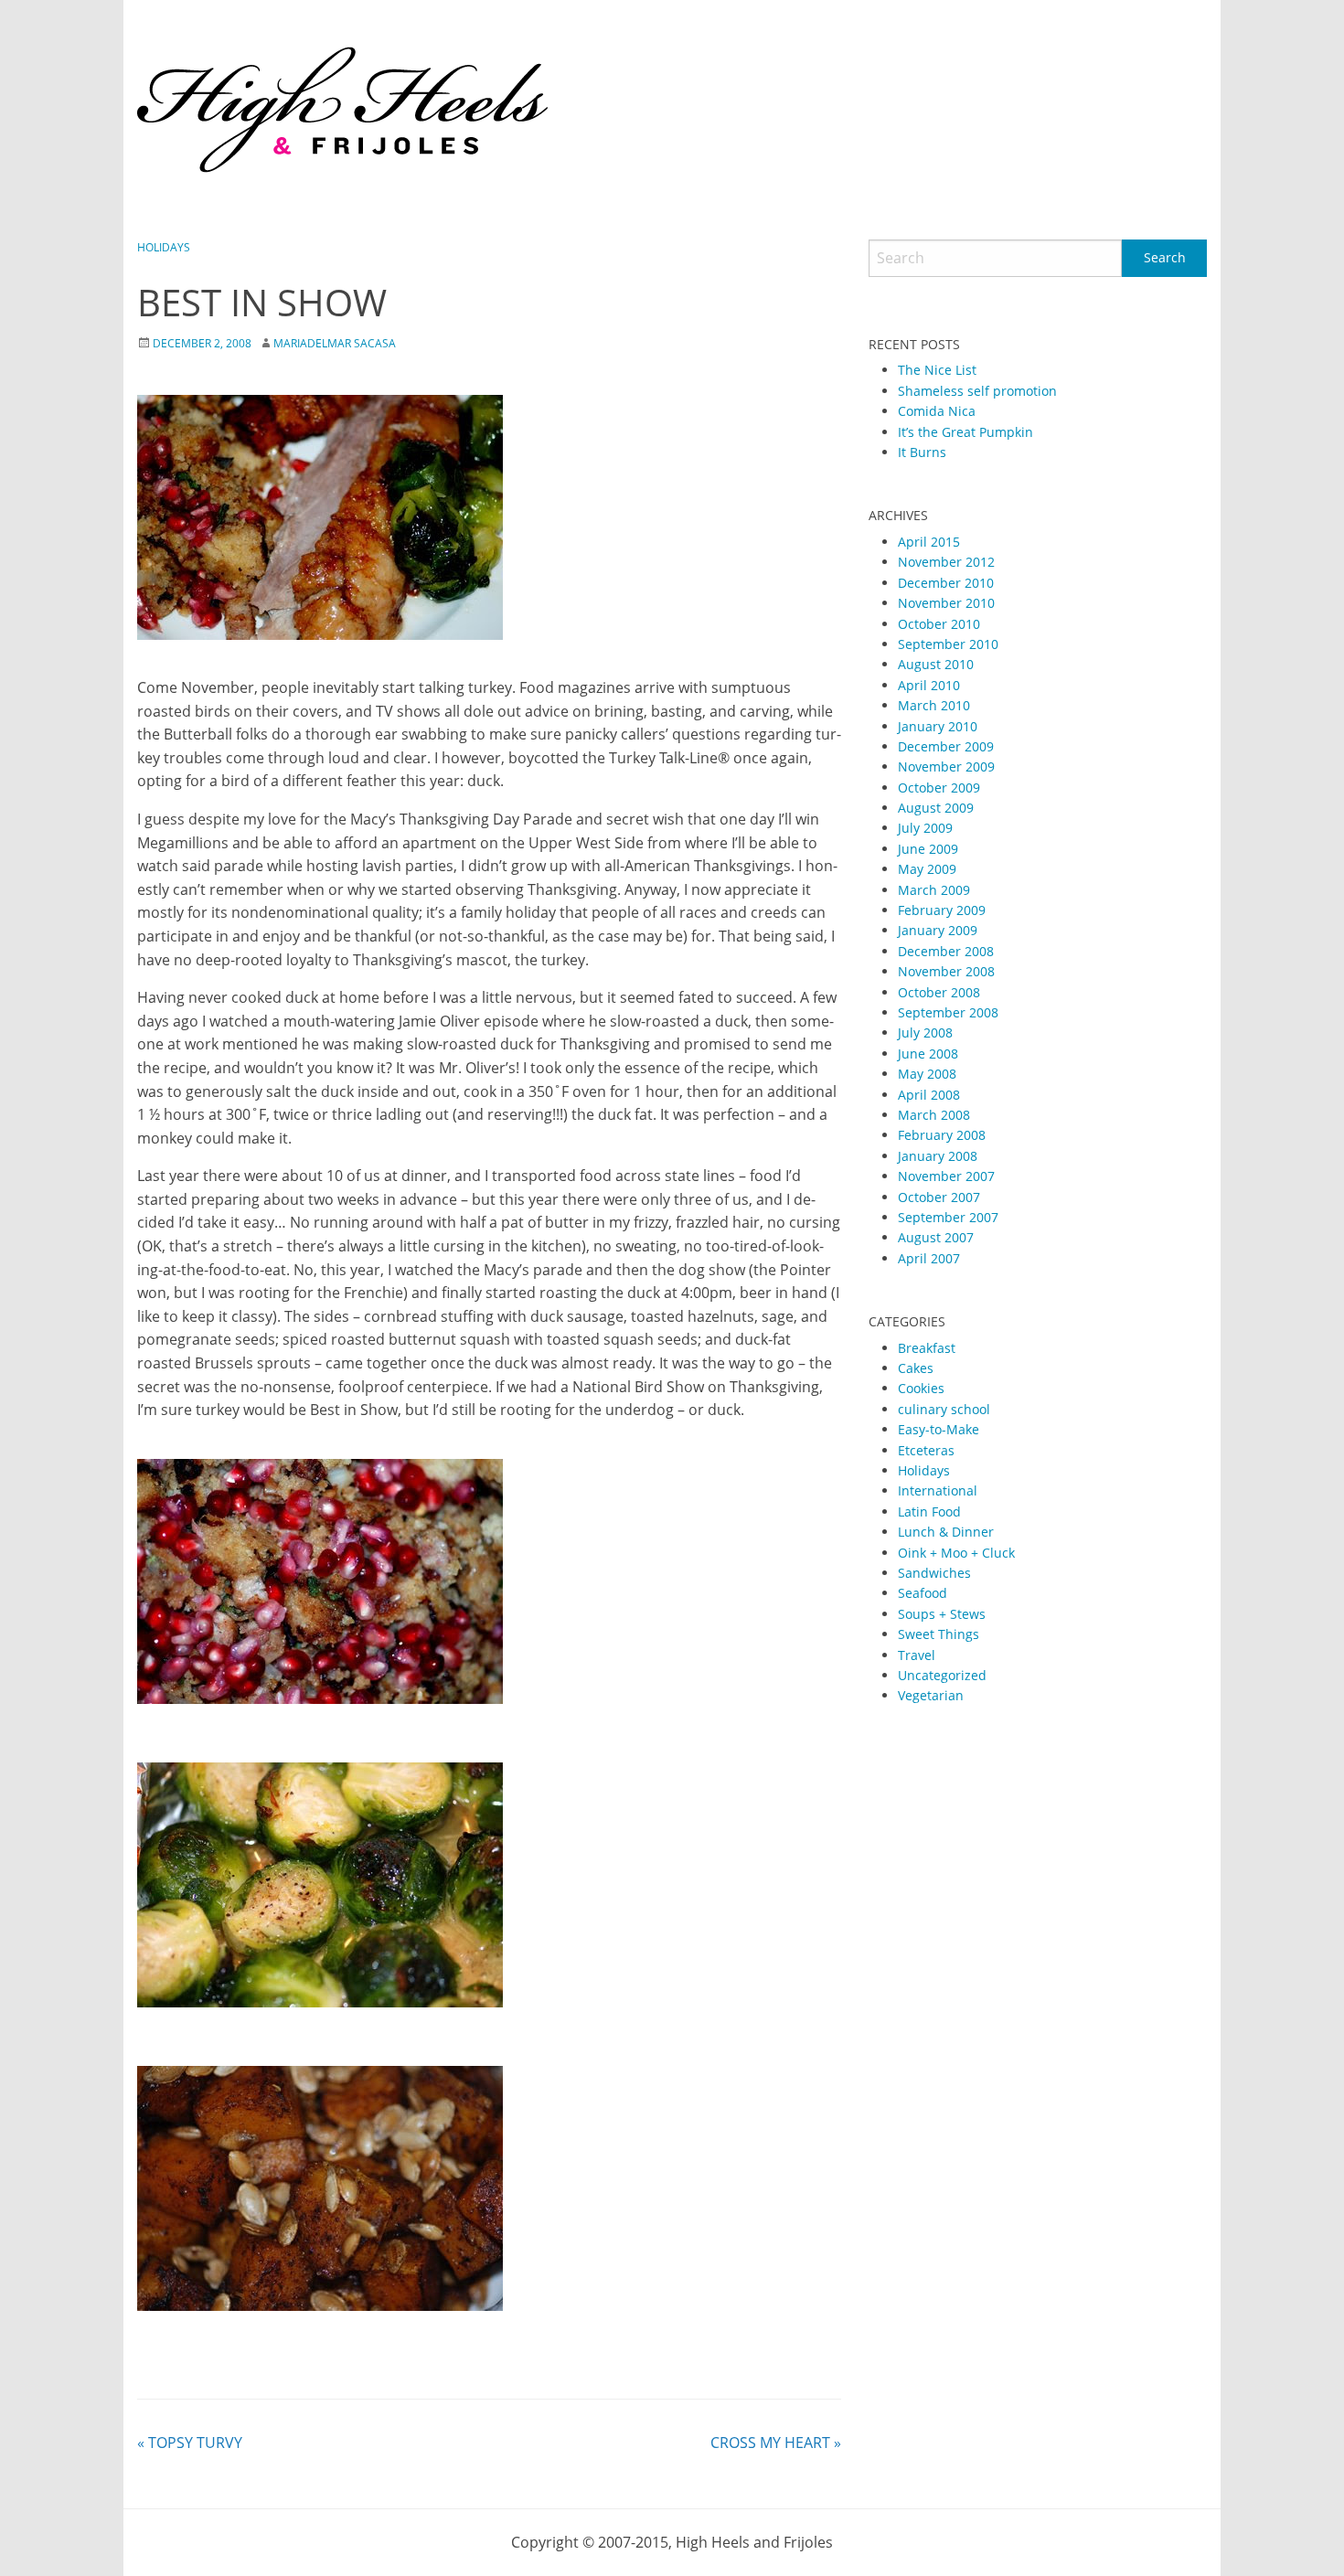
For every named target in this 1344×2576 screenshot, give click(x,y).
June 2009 (928, 849)
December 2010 (946, 583)
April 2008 (929, 1095)
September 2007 (948, 1217)
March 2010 (934, 705)
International (938, 1490)
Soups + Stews (942, 1614)
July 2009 (925, 828)
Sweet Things (939, 1634)
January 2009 (938, 930)
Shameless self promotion (977, 391)
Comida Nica (937, 411)
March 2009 (934, 890)
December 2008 (946, 951)
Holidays (164, 247)
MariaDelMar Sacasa (335, 343)
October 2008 (939, 992)
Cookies (921, 1388)
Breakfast (927, 1348)
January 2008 (938, 1156)
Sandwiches (934, 1573)
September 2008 (948, 1012)
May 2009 (927, 869)
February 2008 (942, 1135)
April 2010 (929, 685)
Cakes (916, 1368)
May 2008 (927, 1074)
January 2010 (938, 726)
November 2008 (946, 971)
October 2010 (939, 624)
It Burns (922, 452)
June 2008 (928, 1054)
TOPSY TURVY (190, 2443)
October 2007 (939, 1197)
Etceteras (926, 1450)
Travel (917, 1655)
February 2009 (942, 910)
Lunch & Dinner (946, 1532)
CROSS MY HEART (776, 2443)
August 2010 (936, 664)
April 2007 (929, 1258)
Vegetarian (931, 1695)
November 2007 (946, 1176)
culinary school (944, 1409)
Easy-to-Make (939, 1429)
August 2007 (936, 1237)
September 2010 (948, 644)
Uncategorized (942, 1675)
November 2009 (946, 766)
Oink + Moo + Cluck (956, 1553)
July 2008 (925, 1033)
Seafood (923, 1593)
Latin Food (929, 1512)
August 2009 (936, 808)
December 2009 (946, 746)
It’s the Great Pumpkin (965, 432)
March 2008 (934, 1115)
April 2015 (929, 542)
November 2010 (946, 603)
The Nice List (937, 370)
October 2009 (939, 788)
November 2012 (946, 562)
